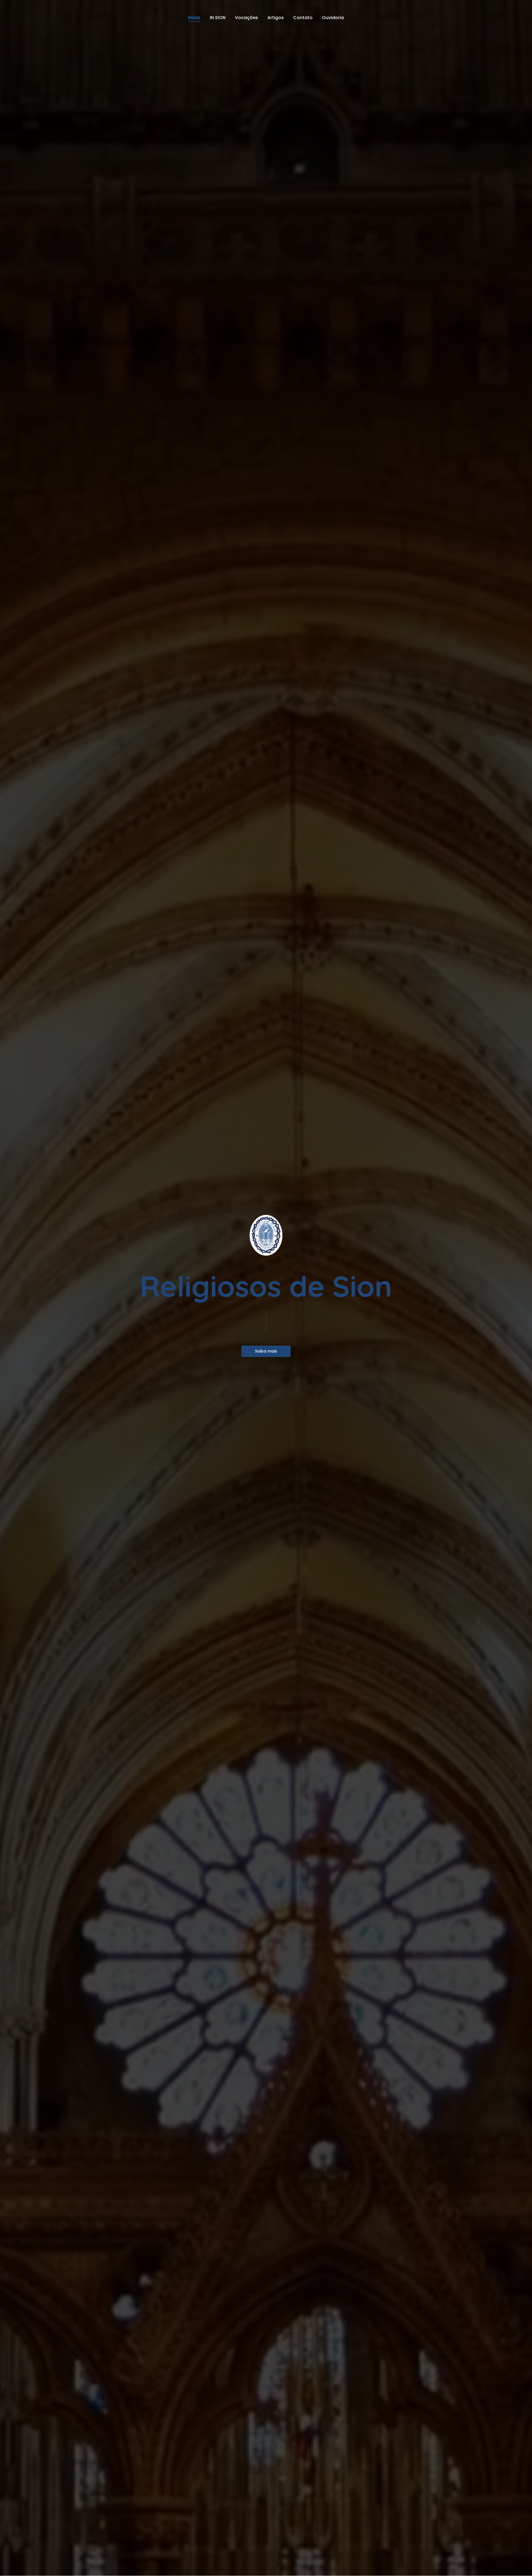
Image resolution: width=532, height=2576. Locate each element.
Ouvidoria (333, 18)
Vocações (246, 18)
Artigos (276, 18)
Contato (303, 18)
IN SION (218, 18)
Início (194, 18)
